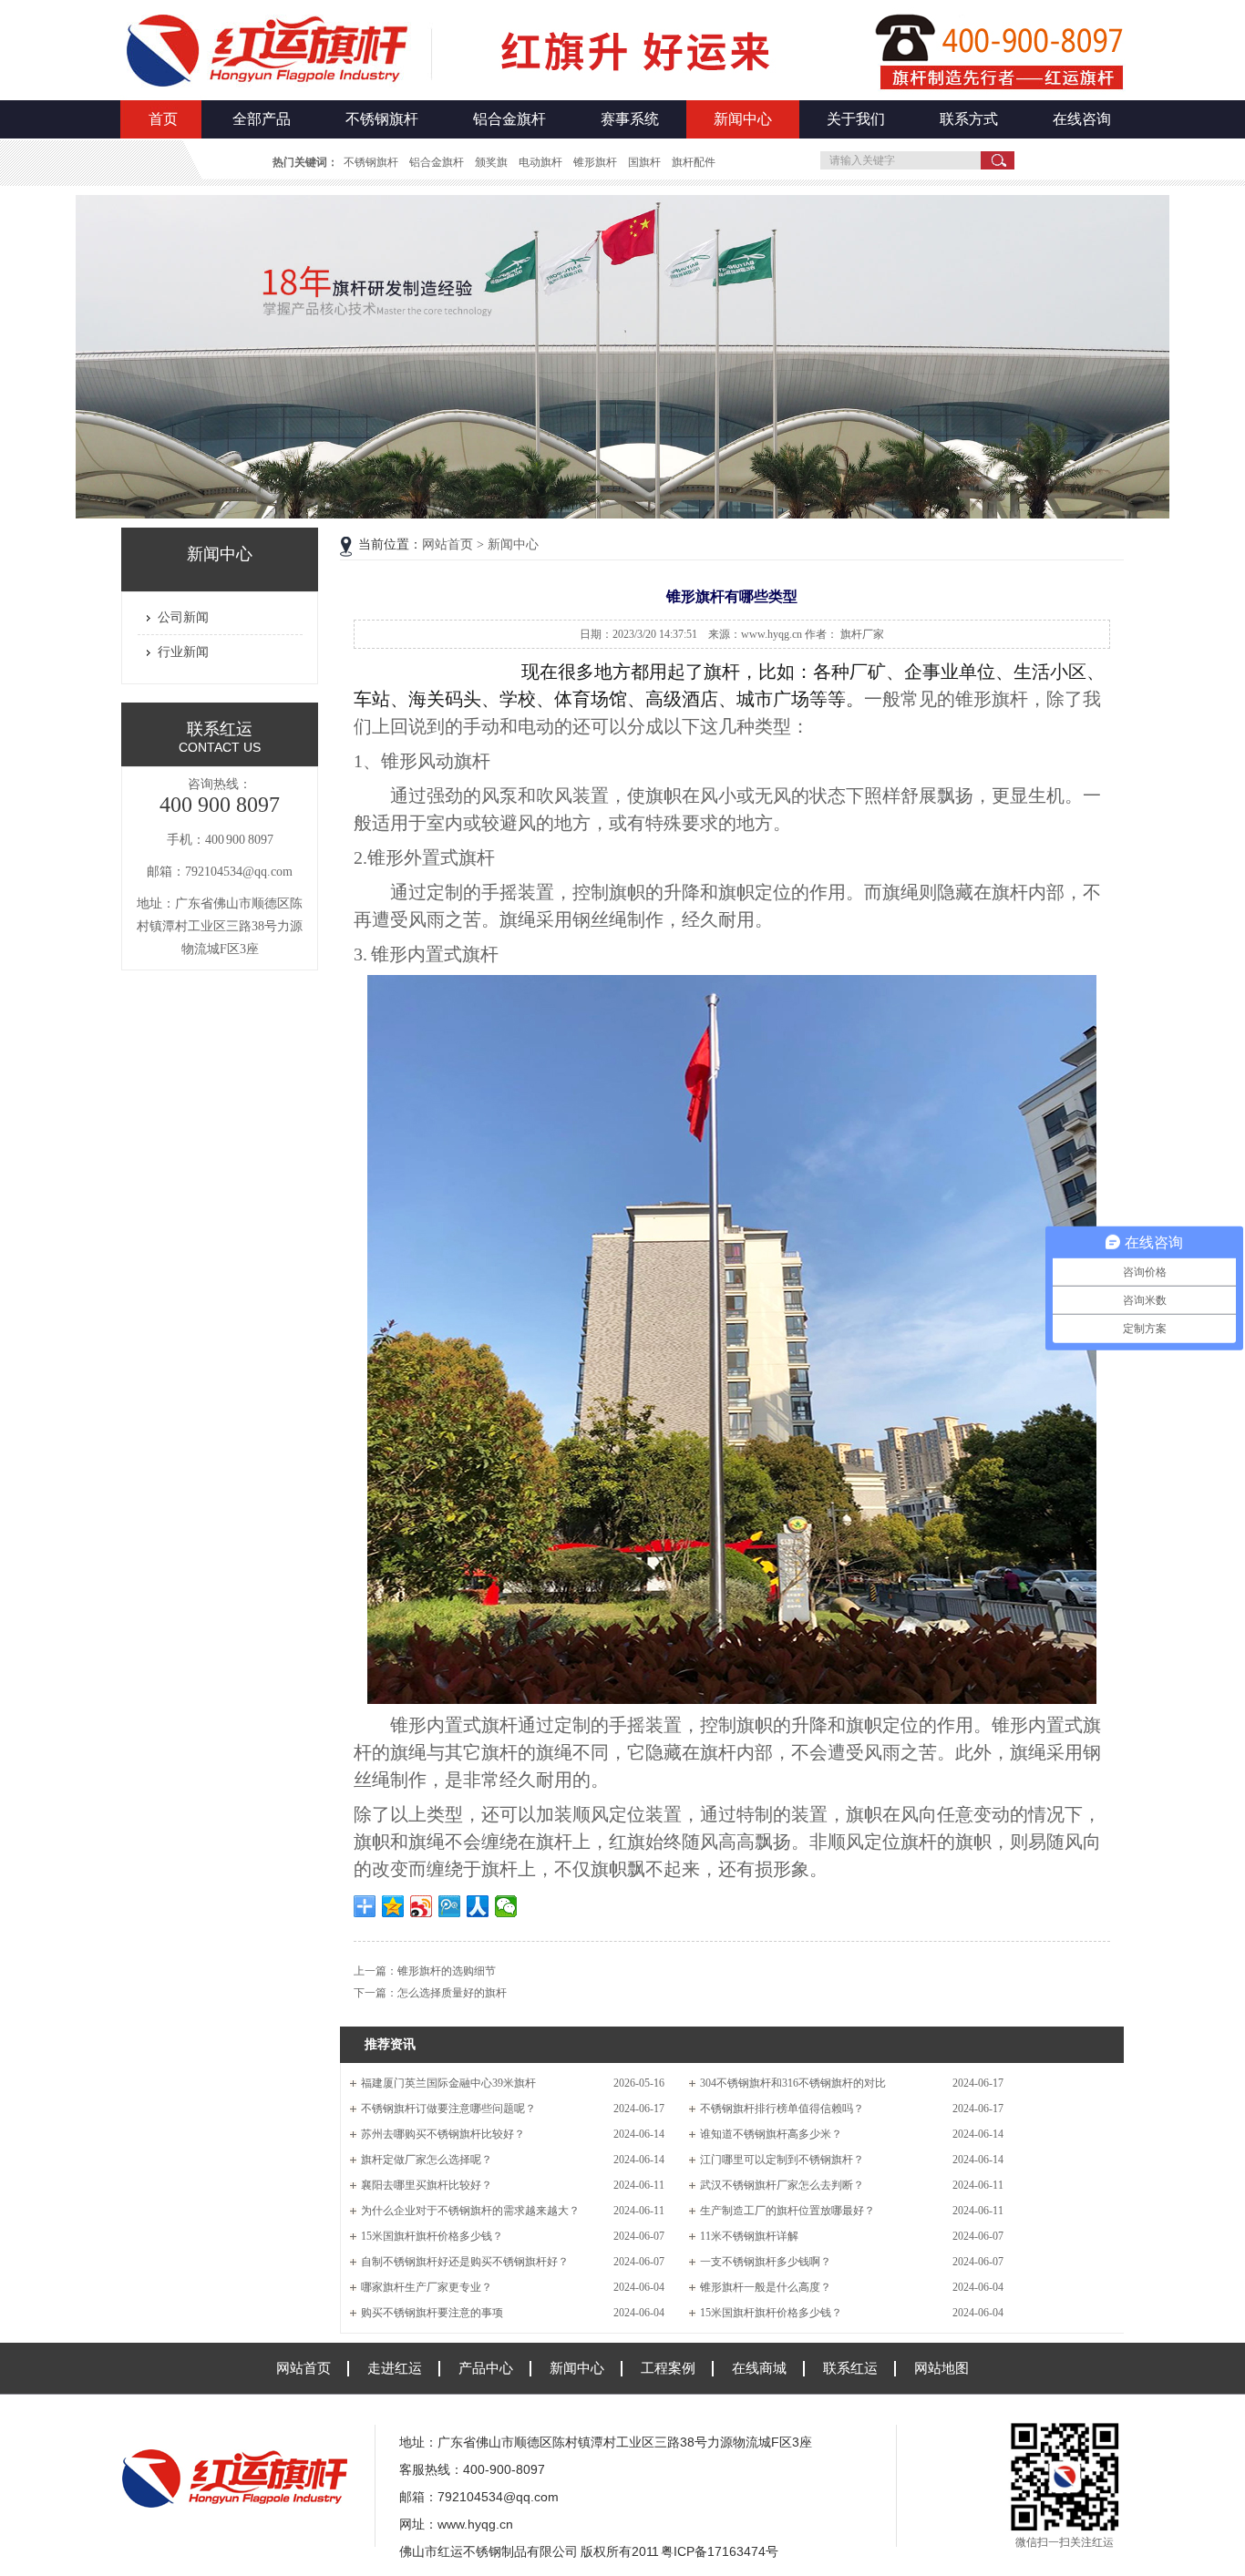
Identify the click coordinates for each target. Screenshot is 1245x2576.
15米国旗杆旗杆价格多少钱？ (432, 2236)
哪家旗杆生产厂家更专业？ (427, 2287)
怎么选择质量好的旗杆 (452, 1993)
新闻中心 (743, 119)
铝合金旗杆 (509, 119)
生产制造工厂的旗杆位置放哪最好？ (787, 2211)
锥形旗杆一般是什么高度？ (766, 2287)
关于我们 (856, 119)
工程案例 (668, 2368)
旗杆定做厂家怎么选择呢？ (427, 2160)
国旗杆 (644, 162)
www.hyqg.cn (475, 2524)
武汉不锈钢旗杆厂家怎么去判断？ (782, 2185)
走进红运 (395, 2368)
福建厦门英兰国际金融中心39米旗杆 (448, 2083)
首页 (163, 119)
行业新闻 (183, 652)
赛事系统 (630, 119)
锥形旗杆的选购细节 (447, 1971)
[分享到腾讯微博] (450, 1906)
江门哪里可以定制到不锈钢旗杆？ (782, 2160)
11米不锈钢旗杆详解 (749, 2236)
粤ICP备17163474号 (720, 2551)
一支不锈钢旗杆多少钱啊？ (766, 2262)
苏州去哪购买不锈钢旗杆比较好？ (443, 2134)
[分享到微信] (506, 1906)
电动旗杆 (540, 162)
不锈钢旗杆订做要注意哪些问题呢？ (448, 2109)
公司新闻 (183, 617)
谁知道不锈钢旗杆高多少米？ (771, 2134)
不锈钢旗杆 (382, 119)
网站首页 (448, 544)
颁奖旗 (491, 162)
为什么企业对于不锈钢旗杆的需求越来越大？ (470, 2211)
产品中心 (486, 2368)
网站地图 (941, 2368)
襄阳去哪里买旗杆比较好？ (427, 2185)
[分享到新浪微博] (422, 1906)
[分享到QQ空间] (393, 1906)
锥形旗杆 (595, 162)
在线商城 (759, 2368)
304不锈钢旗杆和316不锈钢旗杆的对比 (793, 2083)
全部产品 (262, 119)
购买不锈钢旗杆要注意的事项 (432, 2313)
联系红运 (850, 2368)
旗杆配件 (694, 162)
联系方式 (969, 119)
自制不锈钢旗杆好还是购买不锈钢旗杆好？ (465, 2262)
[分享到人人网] (478, 1906)
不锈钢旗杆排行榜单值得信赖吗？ (782, 2109)
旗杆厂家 (862, 634)
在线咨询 (1082, 119)
